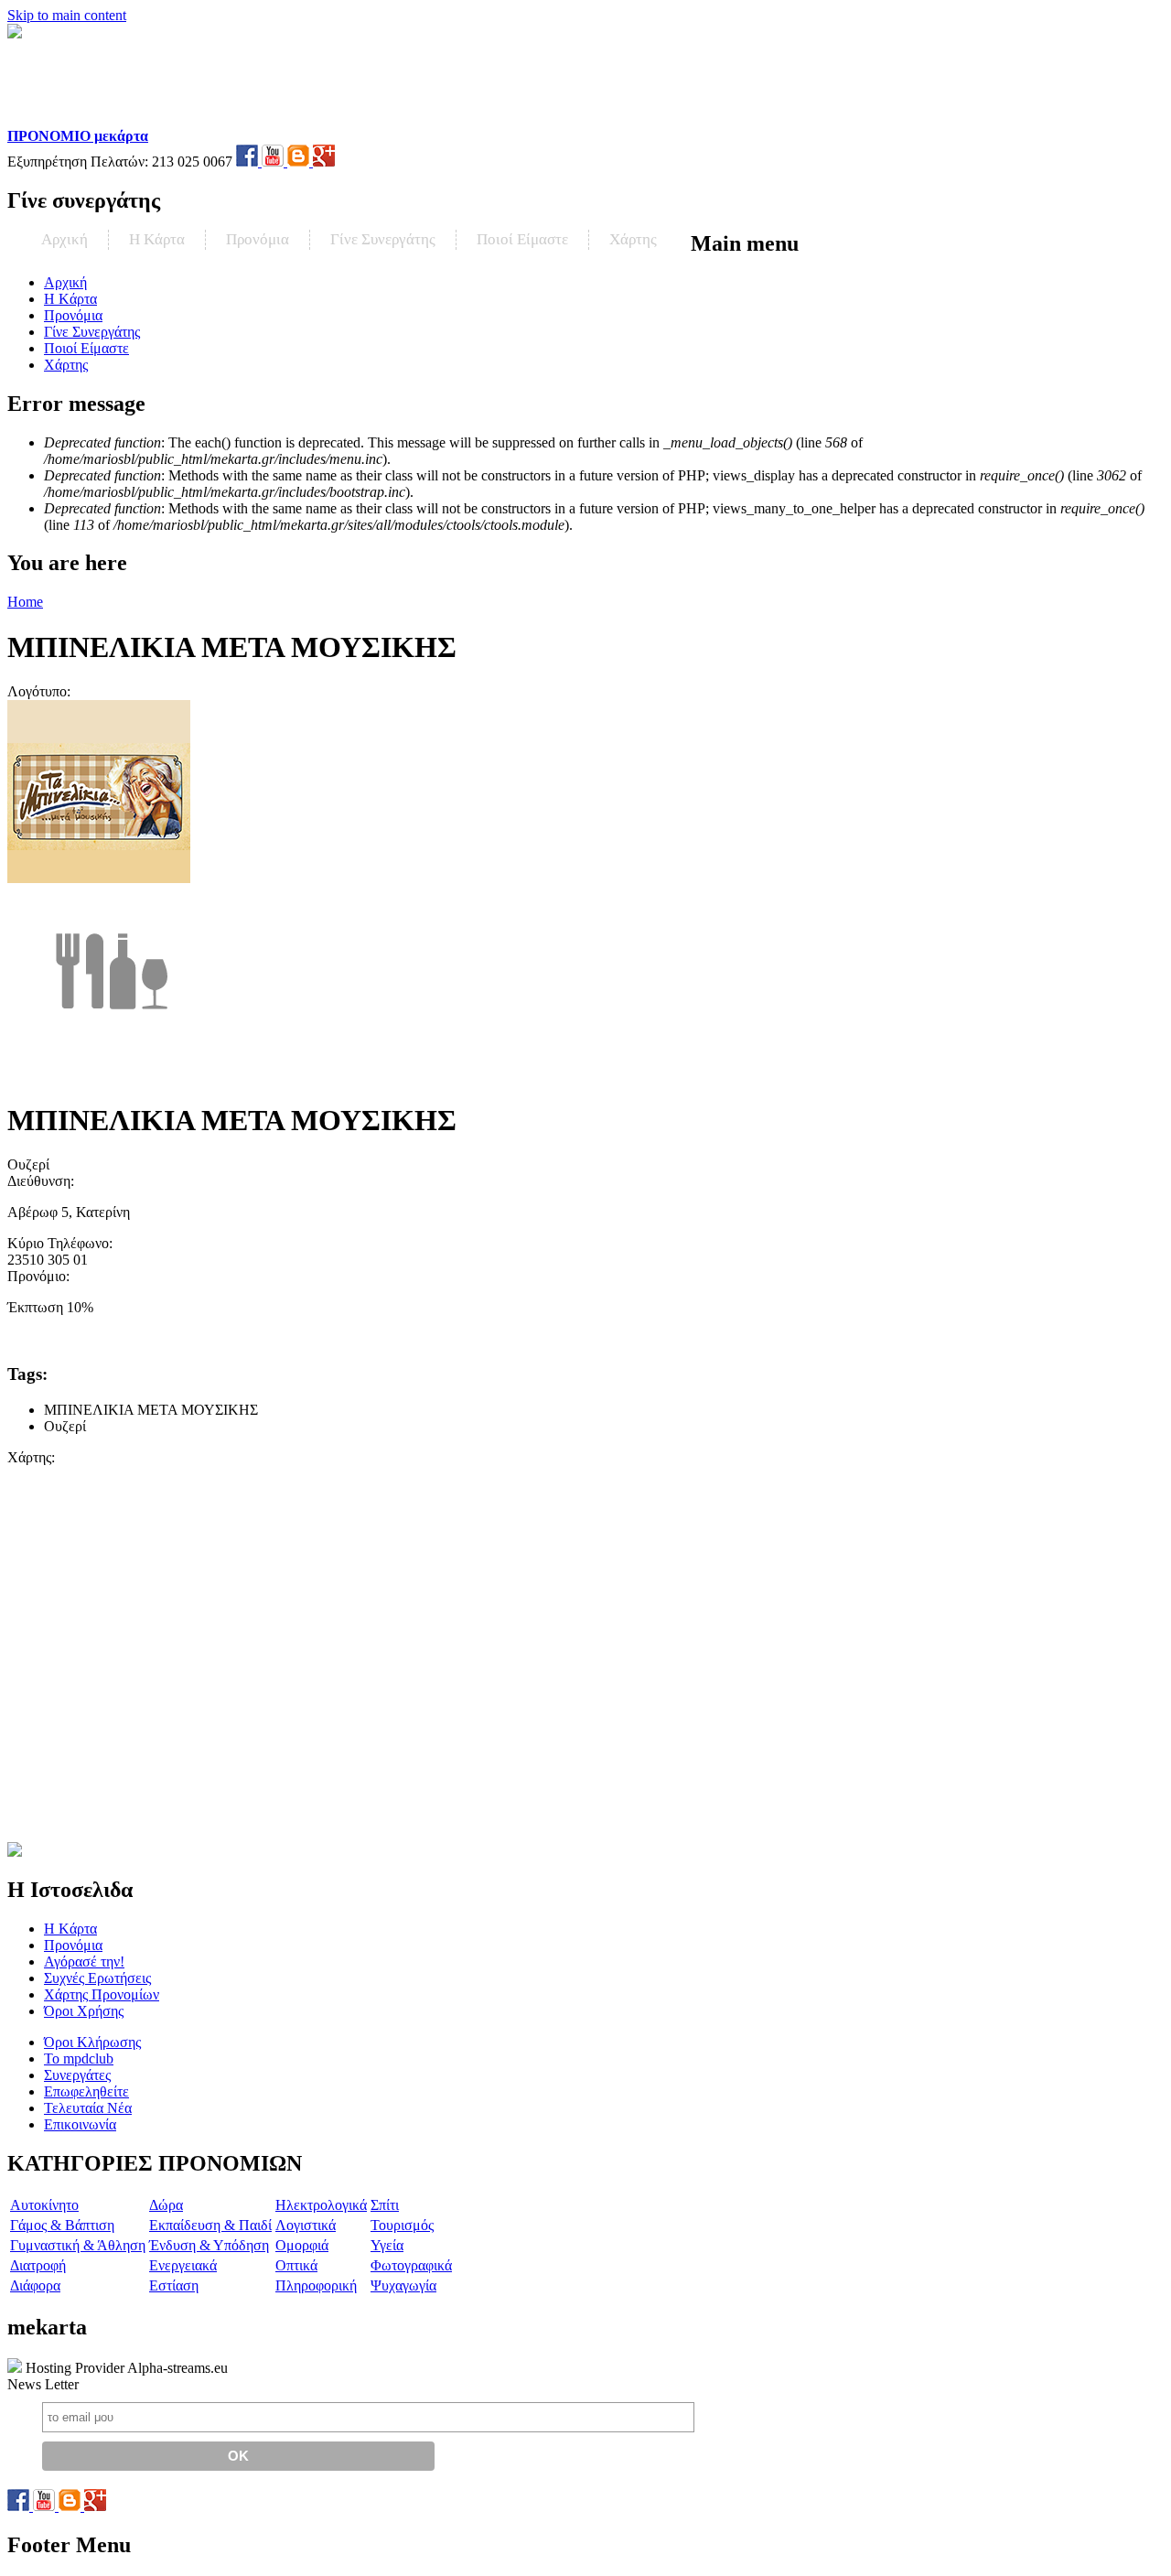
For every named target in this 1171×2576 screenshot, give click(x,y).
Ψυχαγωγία (403, 2285)
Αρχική (64, 239)
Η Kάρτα (157, 239)
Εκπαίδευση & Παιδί (210, 2225)
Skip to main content (67, 15)
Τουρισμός (402, 2225)
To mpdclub (79, 2059)
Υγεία (387, 2245)
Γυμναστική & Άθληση (78, 2245)
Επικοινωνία (80, 2124)
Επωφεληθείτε (86, 2091)
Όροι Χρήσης (84, 2011)
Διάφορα (35, 2285)
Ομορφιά (302, 2245)
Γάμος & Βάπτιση (62, 2225)
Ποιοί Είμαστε (522, 239)
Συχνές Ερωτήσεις (97, 1978)
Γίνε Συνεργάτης (383, 239)
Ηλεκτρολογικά (321, 2205)
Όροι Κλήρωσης (92, 2042)
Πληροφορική (316, 2285)
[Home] (125, 119)
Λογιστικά (306, 2225)
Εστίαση (174, 2285)
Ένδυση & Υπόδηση (209, 2245)
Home (25, 602)
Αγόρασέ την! (84, 1962)
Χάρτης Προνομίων (102, 1994)
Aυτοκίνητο (44, 2205)
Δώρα (166, 2205)
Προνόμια (258, 239)
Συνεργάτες (77, 2075)
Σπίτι (385, 2205)
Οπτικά (296, 2265)
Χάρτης (633, 239)
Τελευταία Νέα (88, 2108)
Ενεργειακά (183, 2265)
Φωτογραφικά (411, 2265)
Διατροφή (38, 2265)
